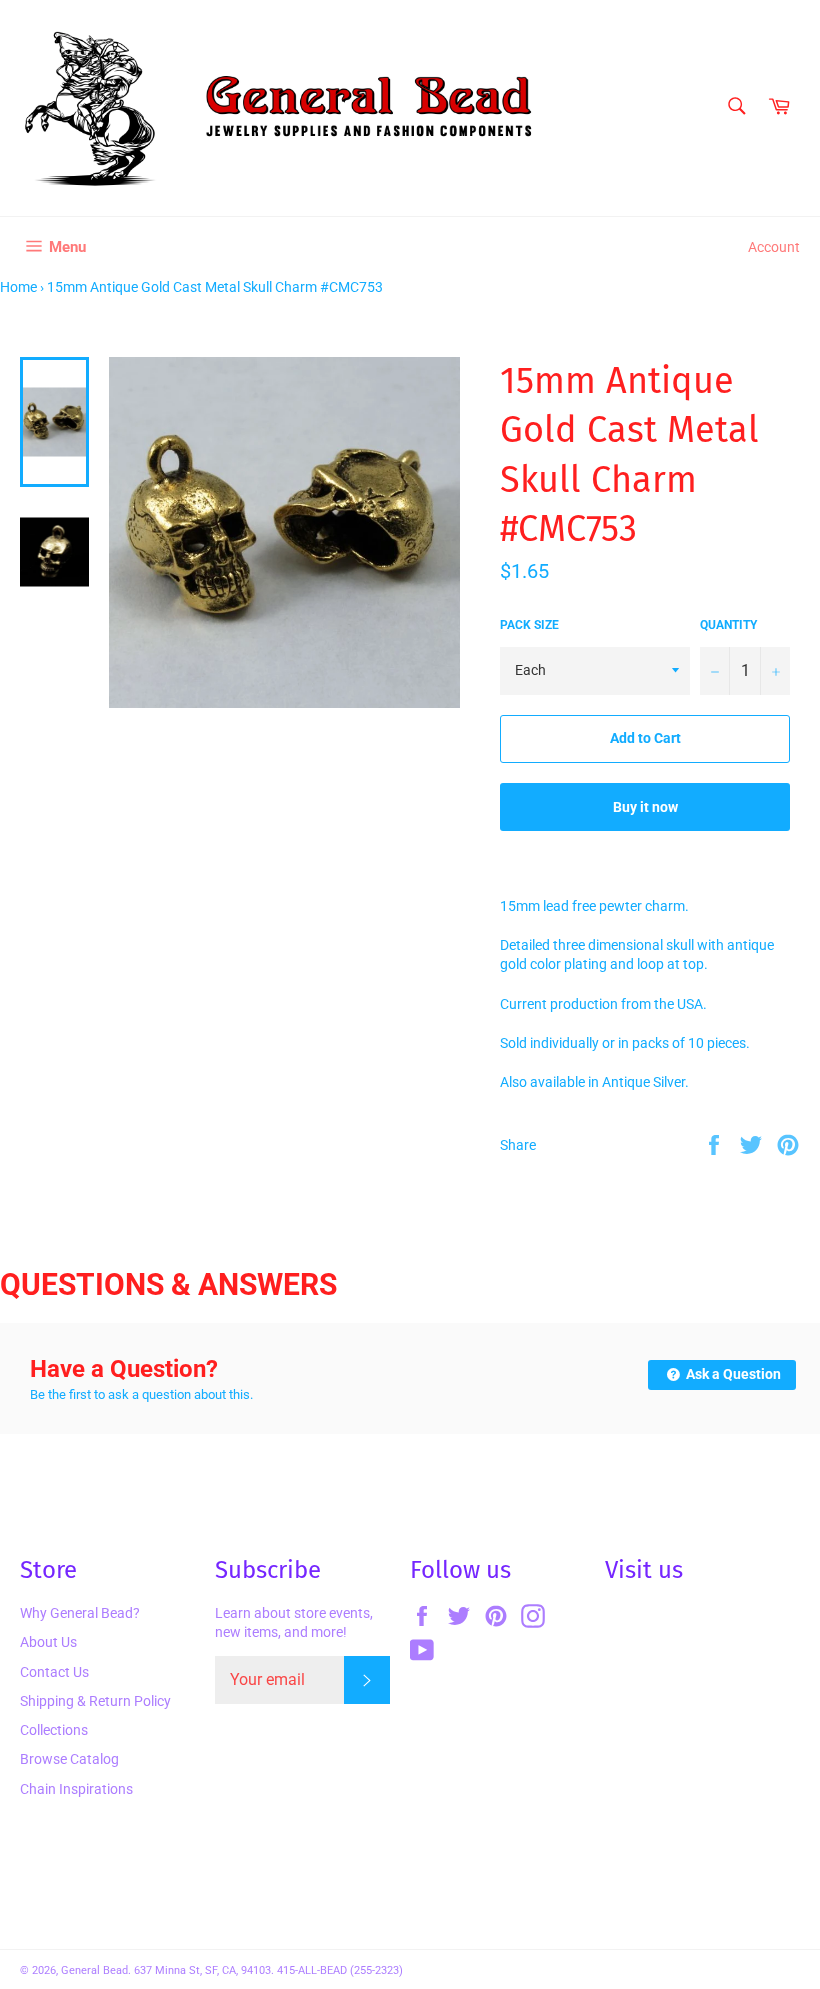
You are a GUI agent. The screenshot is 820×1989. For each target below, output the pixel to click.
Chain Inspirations (76, 1789)
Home (18, 287)
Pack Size (529, 625)
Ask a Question (732, 1374)
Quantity (728, 625)
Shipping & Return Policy (95, 1701)
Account (774, 247)
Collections (54, 1730)
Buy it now (645, 807)
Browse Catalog (69, 1759)
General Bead (94, 1970)
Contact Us (54, 1672)
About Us (48, 1642)
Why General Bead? (80, 1613)
